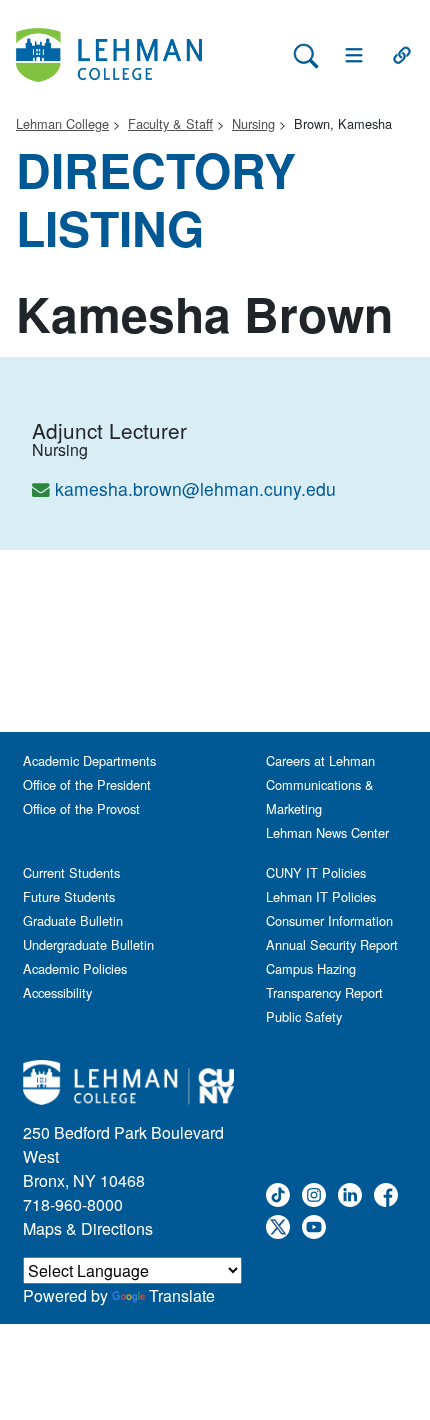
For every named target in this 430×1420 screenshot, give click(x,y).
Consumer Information (329, 920)
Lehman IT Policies (321, 896)
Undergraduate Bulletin (88, 944)
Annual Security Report (332, 944)
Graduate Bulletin (73, 920)
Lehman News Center (327, 832)
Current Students (71, 872)
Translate (182, 1295)
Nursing (253, 123)
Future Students (69, 896)
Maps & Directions (88, 1228)
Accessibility (57, 992)
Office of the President (87, 784)
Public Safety (304, 1016)
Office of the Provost (81, 808)
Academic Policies (75, 968)
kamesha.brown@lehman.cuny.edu (195, 488)
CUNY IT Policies (316, 872)
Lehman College (62, 123)
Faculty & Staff (170, 123)
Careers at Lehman (320, 760)
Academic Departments (89, 760)
